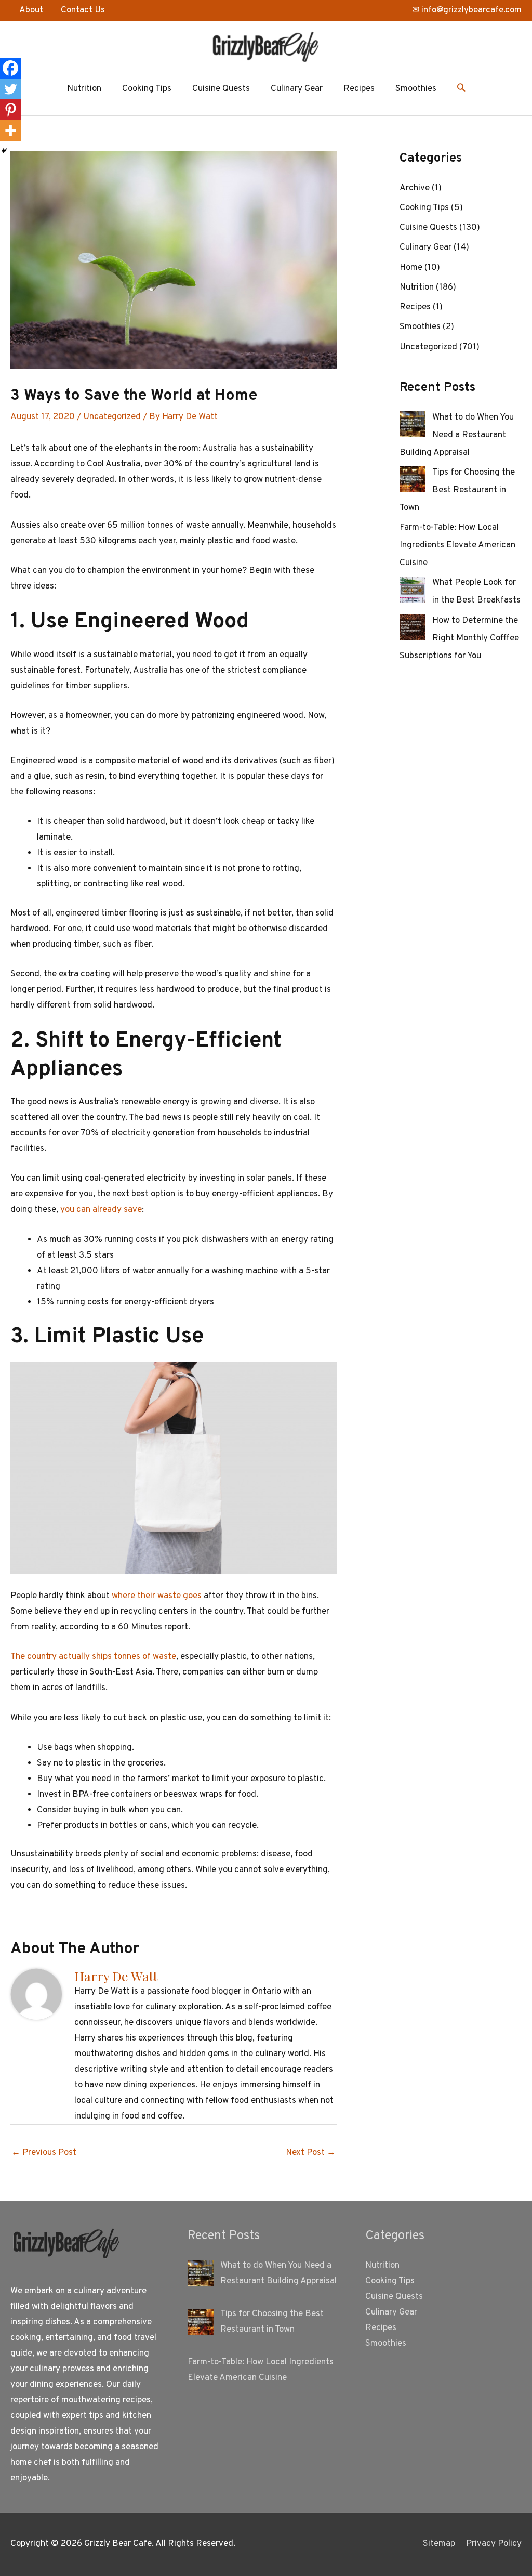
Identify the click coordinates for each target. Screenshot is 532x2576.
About (31, 10)
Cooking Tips (147, 89)
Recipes (359, 89)
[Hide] (4, 151)
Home (411, 268)
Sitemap (439, 2544)
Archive (415, 188)
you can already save (101, 1210)
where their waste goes (157, 1596)
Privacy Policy (494, 2544)
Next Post (311, 2153)
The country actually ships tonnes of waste (93, 1657)
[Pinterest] (10, 110)
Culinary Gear (297, 89)
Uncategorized (112, 417)
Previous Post (44, 2153)
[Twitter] (10, 89)
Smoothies (416, 89)
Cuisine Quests (221, 89)
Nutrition (84, 89)
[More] (10, 130)
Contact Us (83, 10)
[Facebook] (10, 68)
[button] (461, 89)
